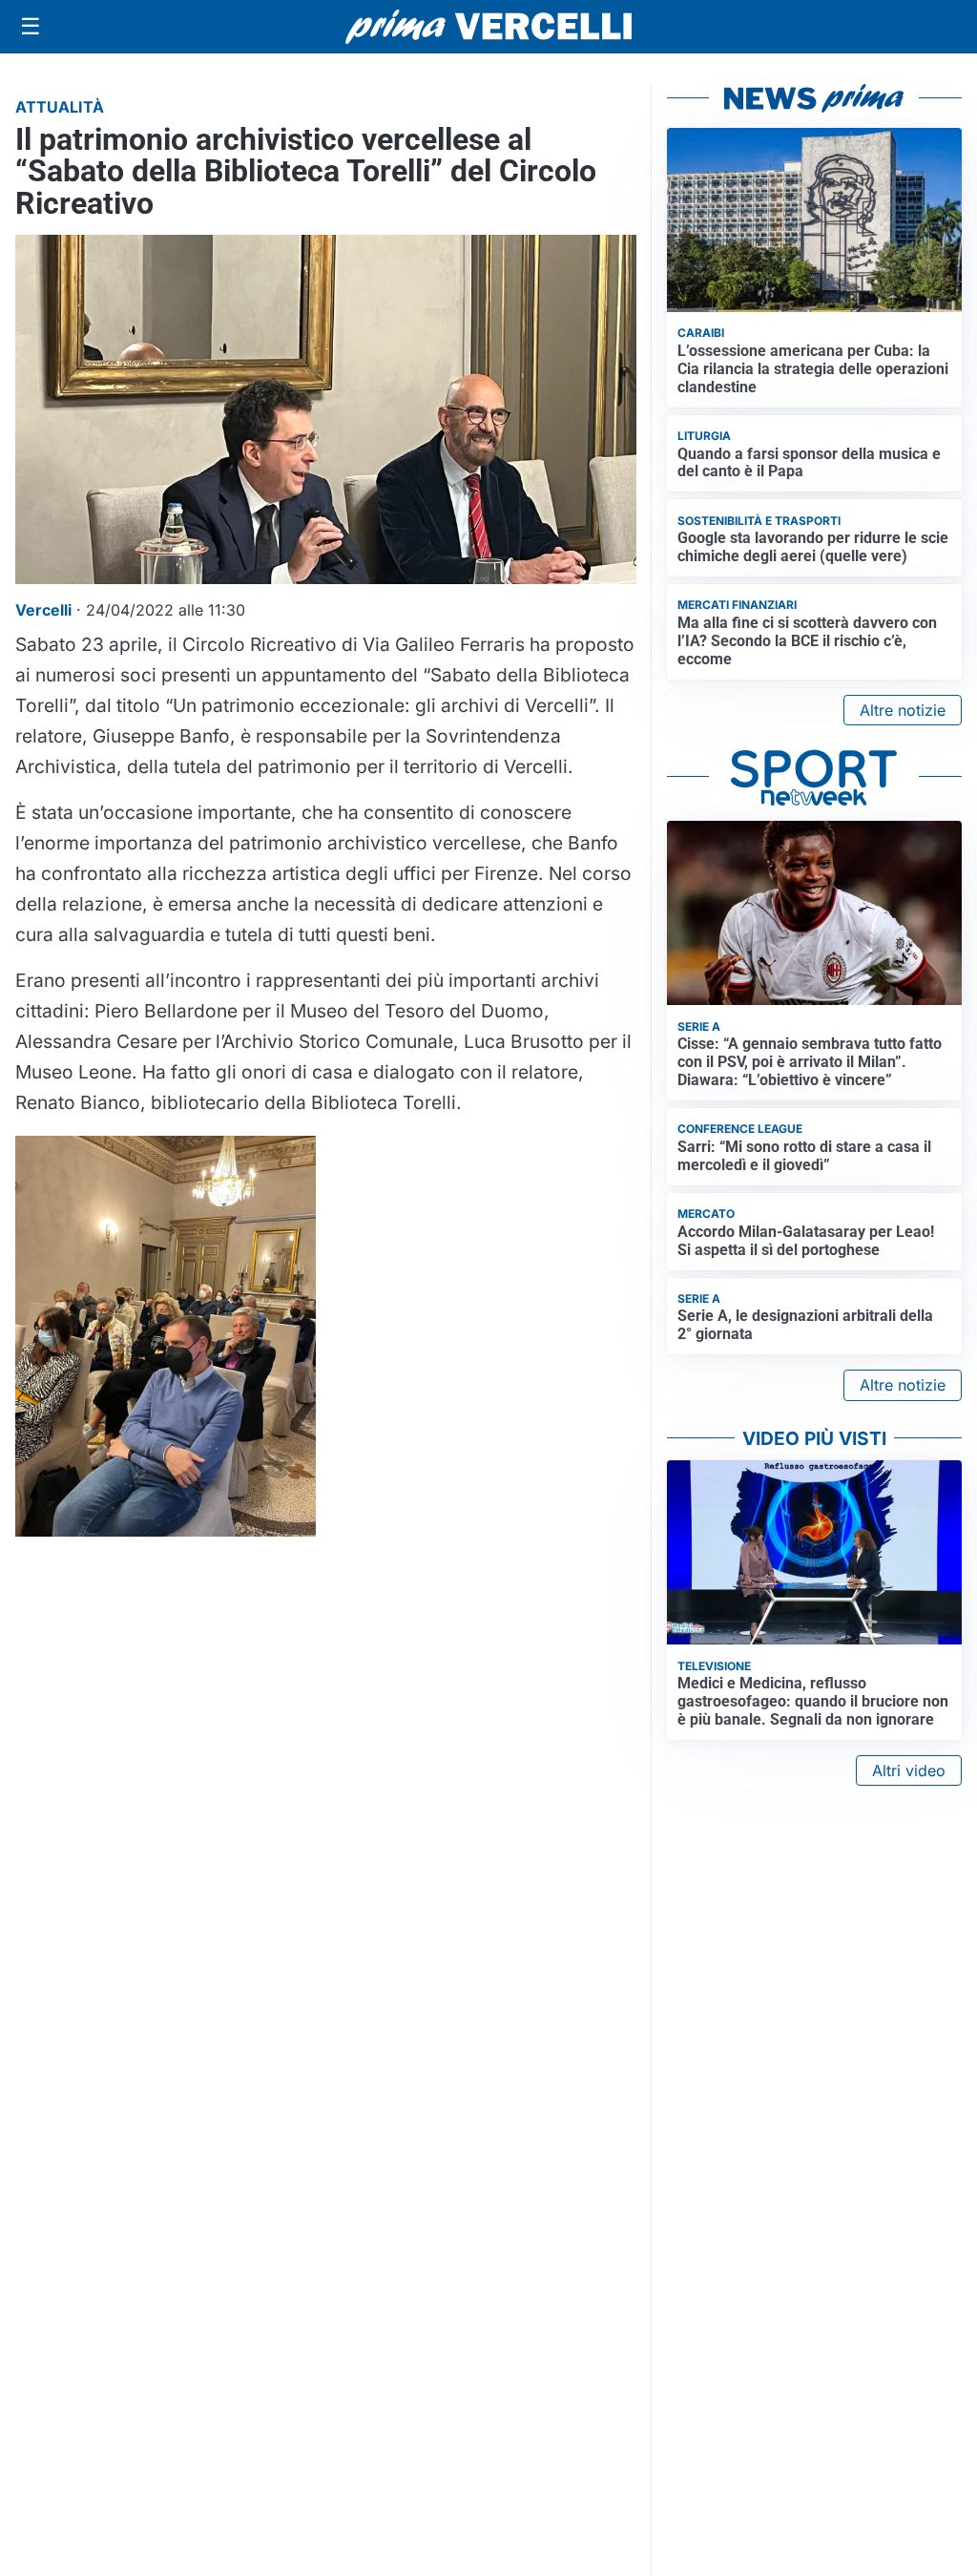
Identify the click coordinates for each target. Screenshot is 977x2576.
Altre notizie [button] (903, 710)
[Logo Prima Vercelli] (488, 27)
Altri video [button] (909, 1770)
